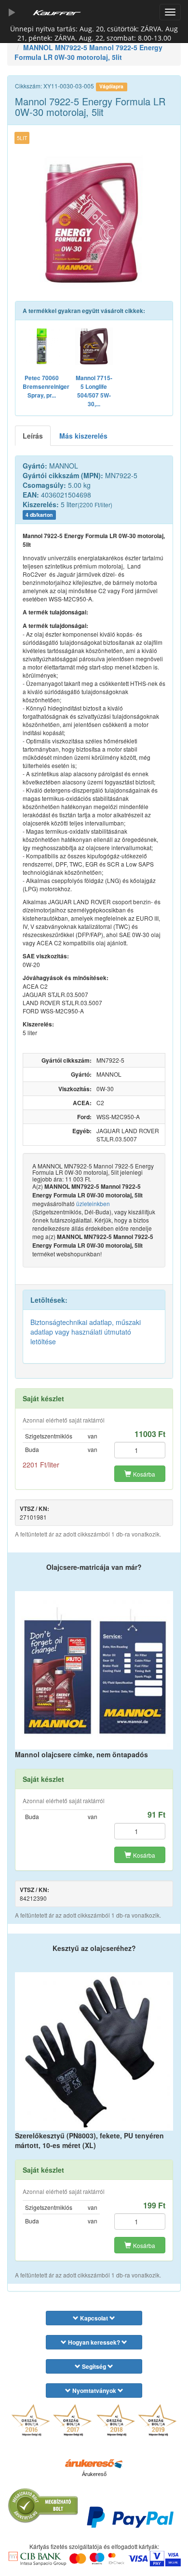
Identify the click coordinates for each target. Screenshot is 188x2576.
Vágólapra (111, 86)
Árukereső (94, 2474)
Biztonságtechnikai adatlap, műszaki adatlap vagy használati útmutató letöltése (86, 1332)
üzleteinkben (93, 1203)
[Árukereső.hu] (94, 2463)
